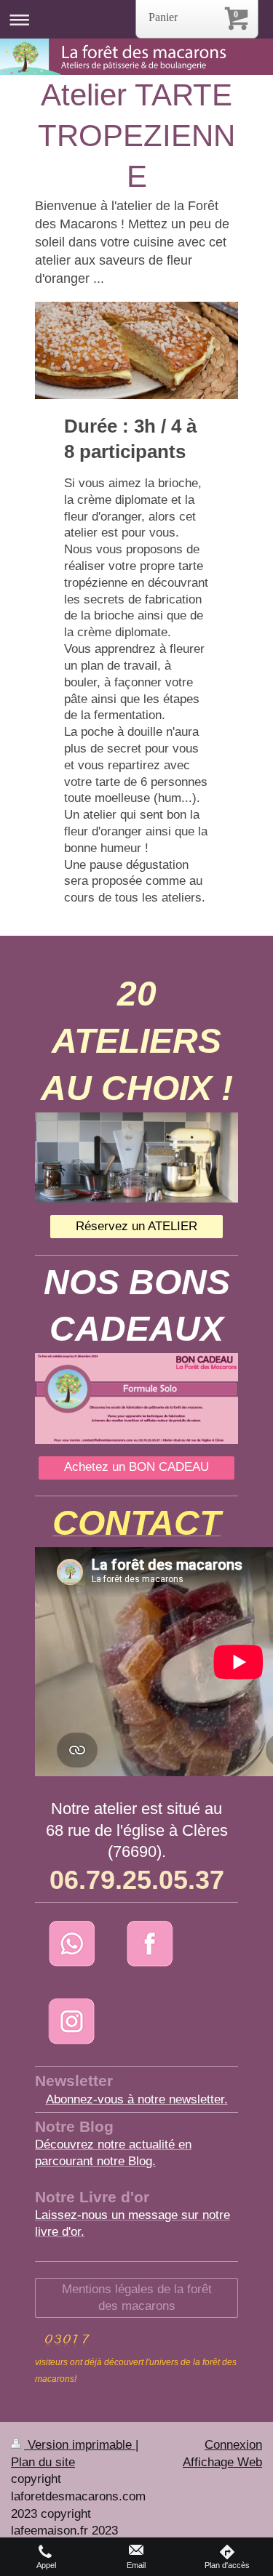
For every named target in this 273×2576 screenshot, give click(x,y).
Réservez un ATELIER (136, 1226)
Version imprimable (80, 2445)
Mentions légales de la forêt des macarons (137, 2298)
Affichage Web (222, 2462)
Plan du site (43, 2462)
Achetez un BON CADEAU (136, 1467)
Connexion (233, 2445)
